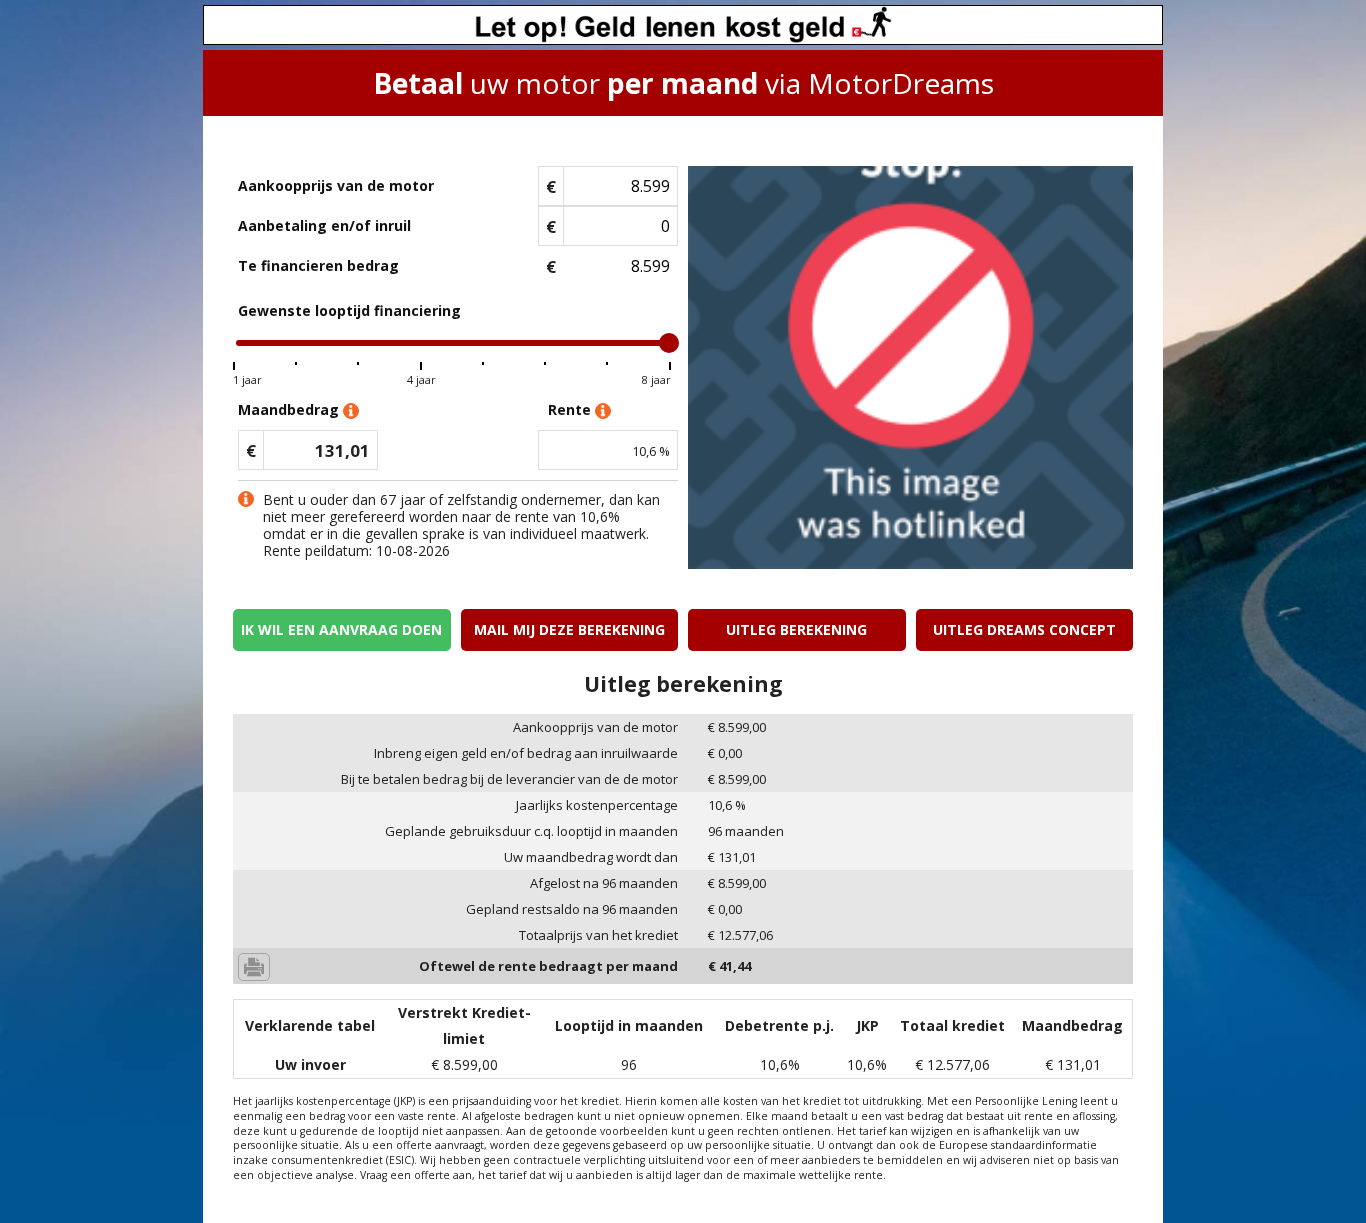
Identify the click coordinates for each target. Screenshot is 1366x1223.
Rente (571, 409)
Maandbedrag (290, 409)
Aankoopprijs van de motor (336, 185)
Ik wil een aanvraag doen (341, 629)
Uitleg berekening (796, 629)
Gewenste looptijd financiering (349, 310)
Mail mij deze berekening (569, 629)
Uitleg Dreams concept (1024, 629)
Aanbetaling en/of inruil (324, 225)
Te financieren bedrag (318, 265)
